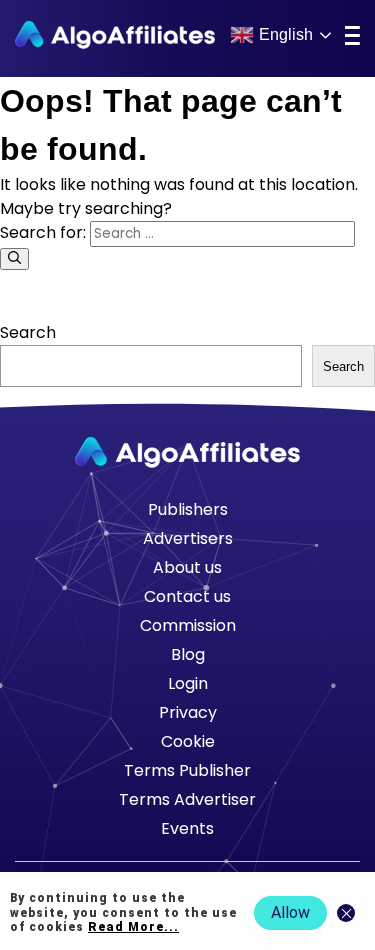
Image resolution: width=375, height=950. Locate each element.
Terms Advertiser (187, 799)
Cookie (188, 741)
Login (188, 683)
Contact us (187, 596)
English (286, 34)
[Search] (14, 259)
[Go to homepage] (187, 452)
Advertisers (188, 538)
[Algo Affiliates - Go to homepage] (115, 35)
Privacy (188, 712)
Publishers (188, 509)
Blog (188, 654)
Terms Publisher (187, 770)
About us (187, 567)
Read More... (133, 927)
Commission (188, 625)
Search (28, 332)
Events (187, 828)
